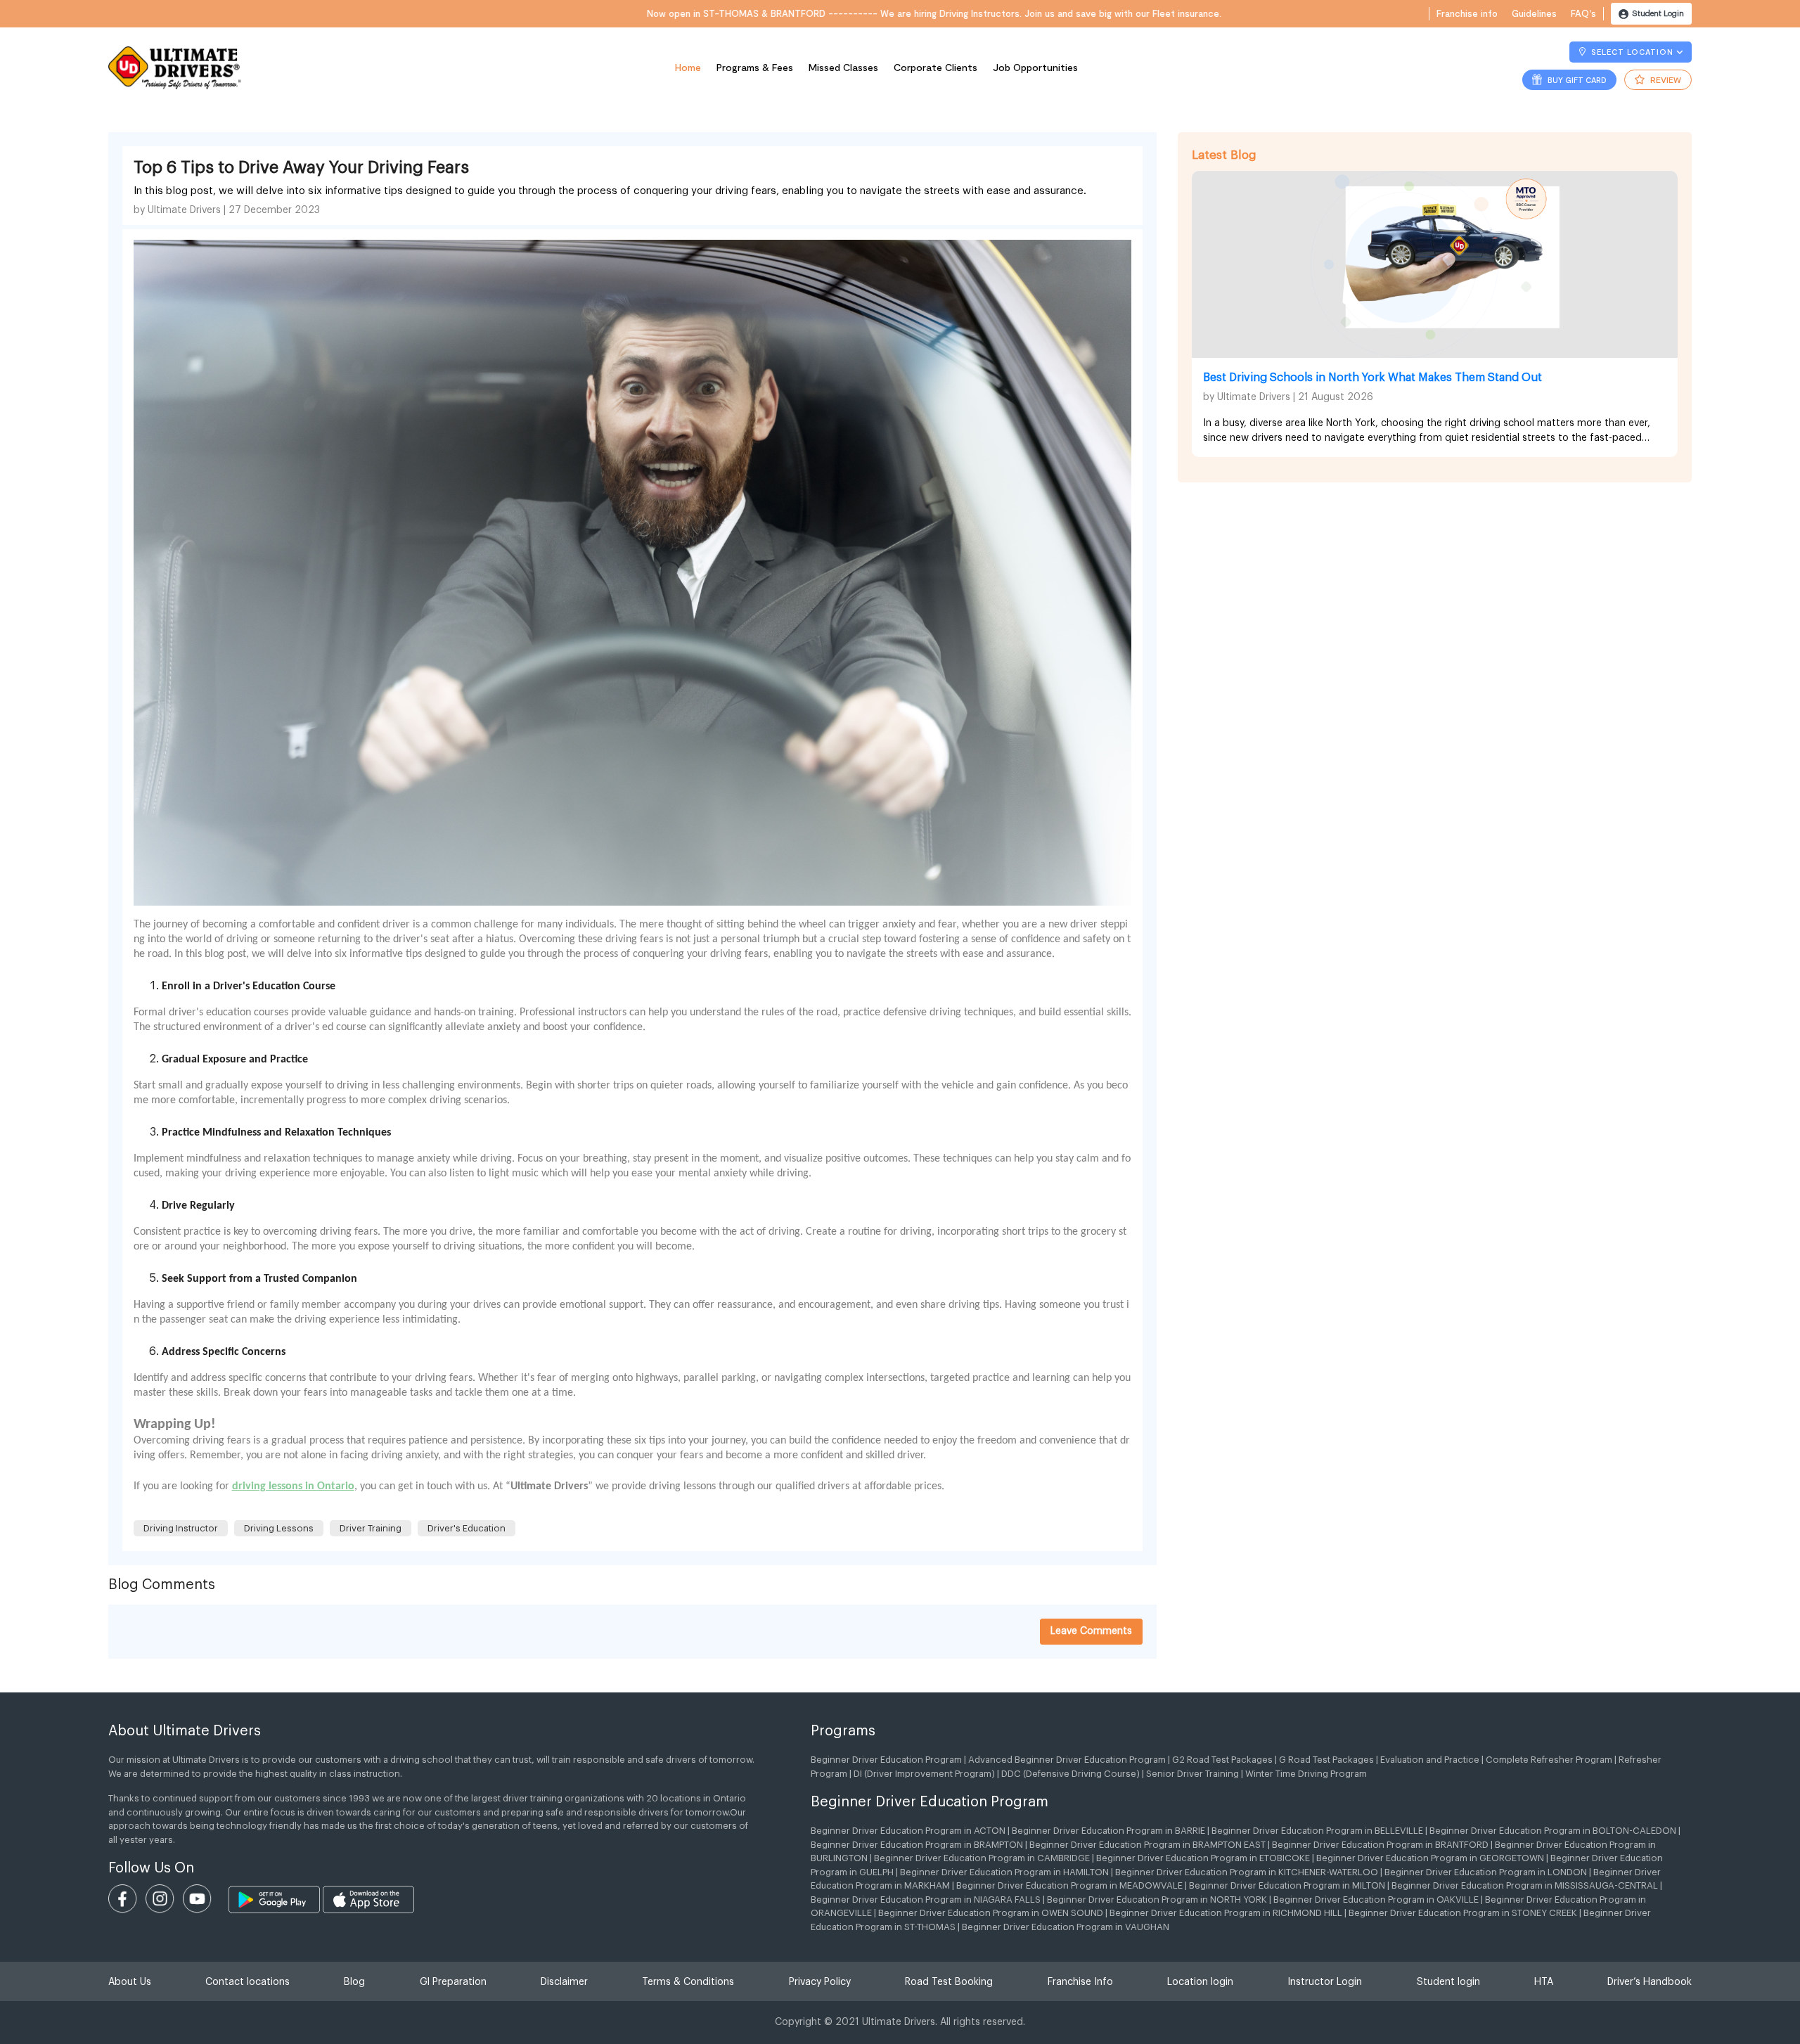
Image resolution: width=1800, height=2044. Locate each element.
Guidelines (1534, 13)
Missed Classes (843, 67)
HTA (1544, 1982)
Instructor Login (1325, 1982)
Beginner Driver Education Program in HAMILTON (1004, 1872)
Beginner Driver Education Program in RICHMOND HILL (1226, 1913)
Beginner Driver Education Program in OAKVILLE (1376, 1900)
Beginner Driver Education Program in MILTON (1287, 1885)
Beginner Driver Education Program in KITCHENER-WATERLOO (1247, 1872)
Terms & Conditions (688, 1982)
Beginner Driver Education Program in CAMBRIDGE (982, 1858)
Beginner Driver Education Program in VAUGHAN (1066, 1927)
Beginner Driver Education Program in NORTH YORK (1157, 1900)
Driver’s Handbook (1650, 1982)
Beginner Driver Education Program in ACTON (908, 1831)
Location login (1200, 1982)
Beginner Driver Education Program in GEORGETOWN (1430, 1858)
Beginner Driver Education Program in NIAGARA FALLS (926, 1900)
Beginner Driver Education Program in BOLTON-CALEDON (1553, 1831)
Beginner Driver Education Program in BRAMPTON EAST (1147, 1845)
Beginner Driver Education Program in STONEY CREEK (1463, 1913)
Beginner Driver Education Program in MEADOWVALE (1069, 1885)
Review (1665, 79)
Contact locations (247, 1982)
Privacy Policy (820, 1982)
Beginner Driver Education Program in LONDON (1486, 1872)
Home (688, 67)
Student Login (1657, 14)
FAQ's (1583, 13)
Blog (354, 1982)
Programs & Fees (755, 67)
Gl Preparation (453, 1982)
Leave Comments (1091, 1631)
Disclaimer (564, 1982)
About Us (130, 1982)
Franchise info (1467, 13)
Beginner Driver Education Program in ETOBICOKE (1203, 1858)
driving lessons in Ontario (293, 1486)
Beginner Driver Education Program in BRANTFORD (1380, 1845)
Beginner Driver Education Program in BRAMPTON (917, 1845)
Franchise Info (1080, 1982)
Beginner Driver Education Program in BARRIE (1108, 1831)
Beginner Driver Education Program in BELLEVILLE (1317, 1831)
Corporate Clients (936, 67)
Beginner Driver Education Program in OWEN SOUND (991, 1913)
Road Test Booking (949, 1982)
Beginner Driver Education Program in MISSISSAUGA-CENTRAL (1525, 1885)
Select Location (1632, 52)
